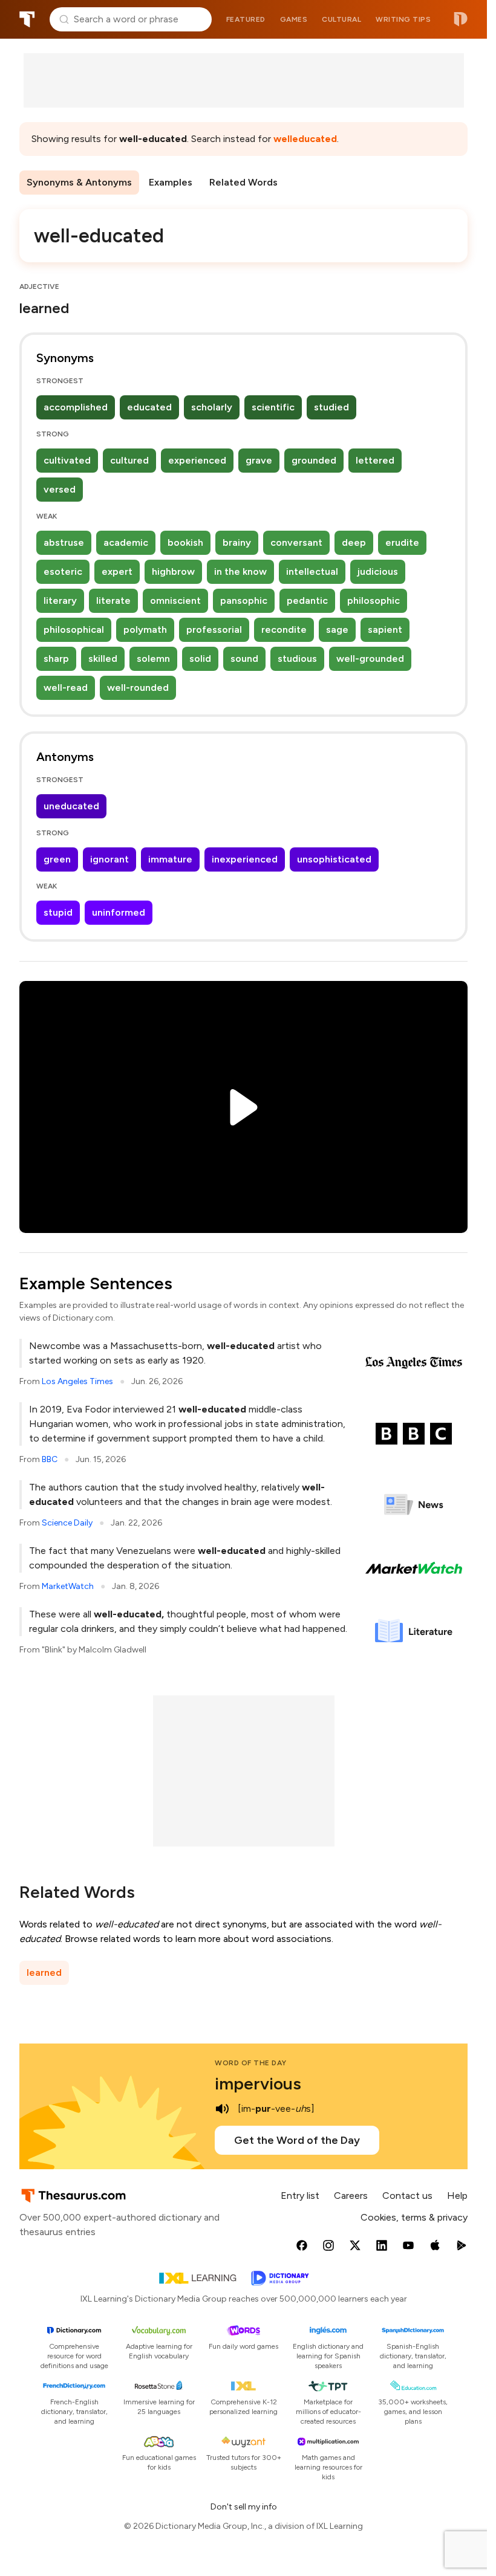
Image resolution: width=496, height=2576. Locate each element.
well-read (66, 688)
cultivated (67, 460)
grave (259, 460)
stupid (58, 912)
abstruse (64, 542)
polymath (145, 629)
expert (117, 571)
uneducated (71, 806)
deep (354, 542)
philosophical (74, 629)
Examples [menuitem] (171, 182)
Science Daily (67, 1523)
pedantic (307, 600)
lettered (375, 460)
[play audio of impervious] (222, 2109)
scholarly (212, 407)
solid (200, 659)
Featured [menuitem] (246, 19)
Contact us (407, 2196)
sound (244, 659)
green (57, 859)
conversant (296, 542)
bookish (185, 542)
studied (331, 407)
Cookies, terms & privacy (414, 2217)
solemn (153, 659)
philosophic (374, 600)
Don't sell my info (244, 2507)
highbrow (173, 571)
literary (60, 600)
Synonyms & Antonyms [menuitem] (79, 182)
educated (149, 407)
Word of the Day (251, 2063)
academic (126, 542)
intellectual (312, 571)
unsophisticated (334, 859)
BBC (50, 1459)
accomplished (76, 407)
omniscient (175, 600)
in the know (240, 571)
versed (60, 489)
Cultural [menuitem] (341, 19)
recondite (284, 629)
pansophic (244, 600)
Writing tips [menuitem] (403, 19)
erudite (402, 542)
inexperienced (245, 859)
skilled (103, 659)
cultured (129, 460)
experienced (197, 460)
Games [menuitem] (294, 19)
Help (457, 2196)
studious (297, 659)
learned (44, 1972)
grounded (314, 460)
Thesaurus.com (27, 19)
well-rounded (138, 688)
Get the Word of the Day (297, 2140)
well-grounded (370, 659)
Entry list (300, 2196)
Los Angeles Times (77, 1381)
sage (337, 629)
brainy (237, 542)
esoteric (63, 571)
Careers (351, 2196)
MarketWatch (68, 1586)
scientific (273, 407)
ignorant (109, 859)
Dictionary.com (461, 19)
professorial (214, 629)
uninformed (119, 912)
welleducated (305, 139)
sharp (56, 659)
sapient (385, 629)
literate (113, 600)
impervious (258, 2083)
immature (170, 859)
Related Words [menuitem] (243, 182)
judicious (378, 571)
